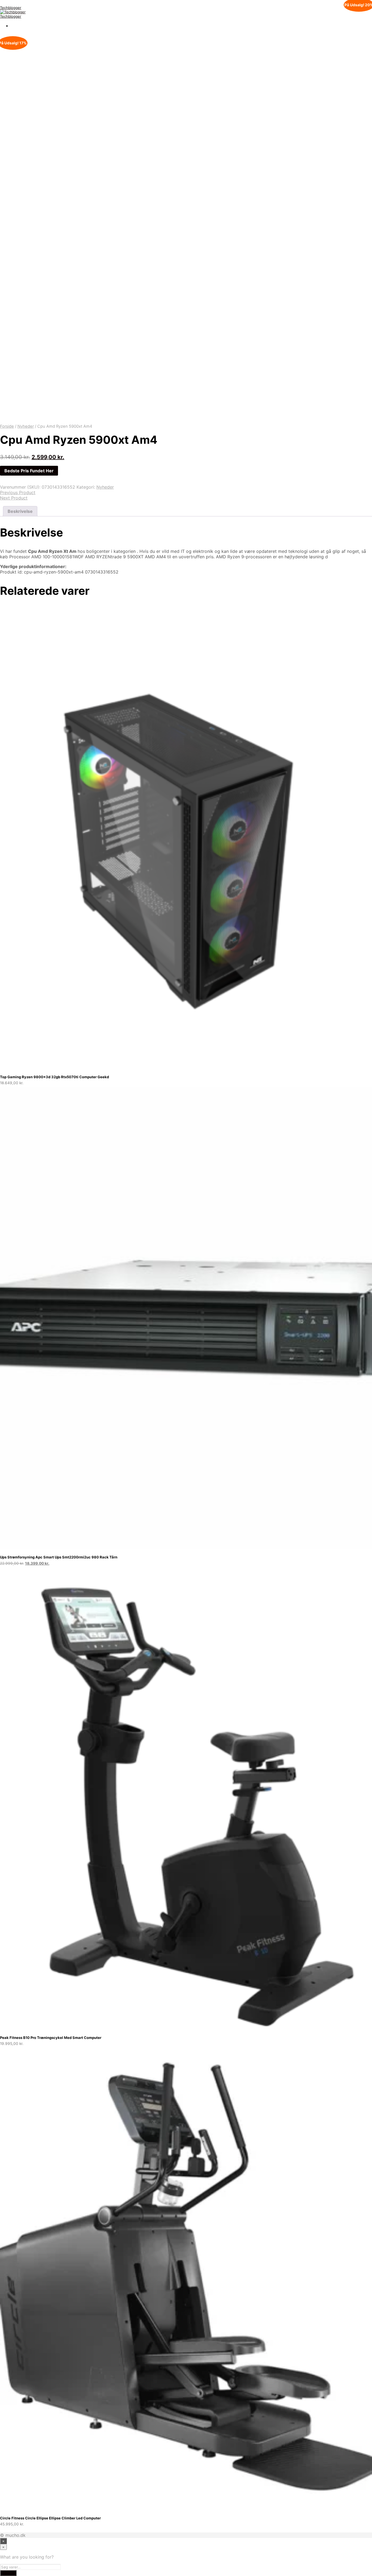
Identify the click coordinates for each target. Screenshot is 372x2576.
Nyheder (26, 426)
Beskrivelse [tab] (20, 511)
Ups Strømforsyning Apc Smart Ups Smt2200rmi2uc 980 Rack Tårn (59, 1557)
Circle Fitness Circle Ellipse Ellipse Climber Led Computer (50, 2518)
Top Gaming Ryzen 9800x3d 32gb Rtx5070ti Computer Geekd (54, 1077)
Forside (7, 426)
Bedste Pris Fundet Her (29, 471)
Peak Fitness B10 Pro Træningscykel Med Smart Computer (51, 2038)
